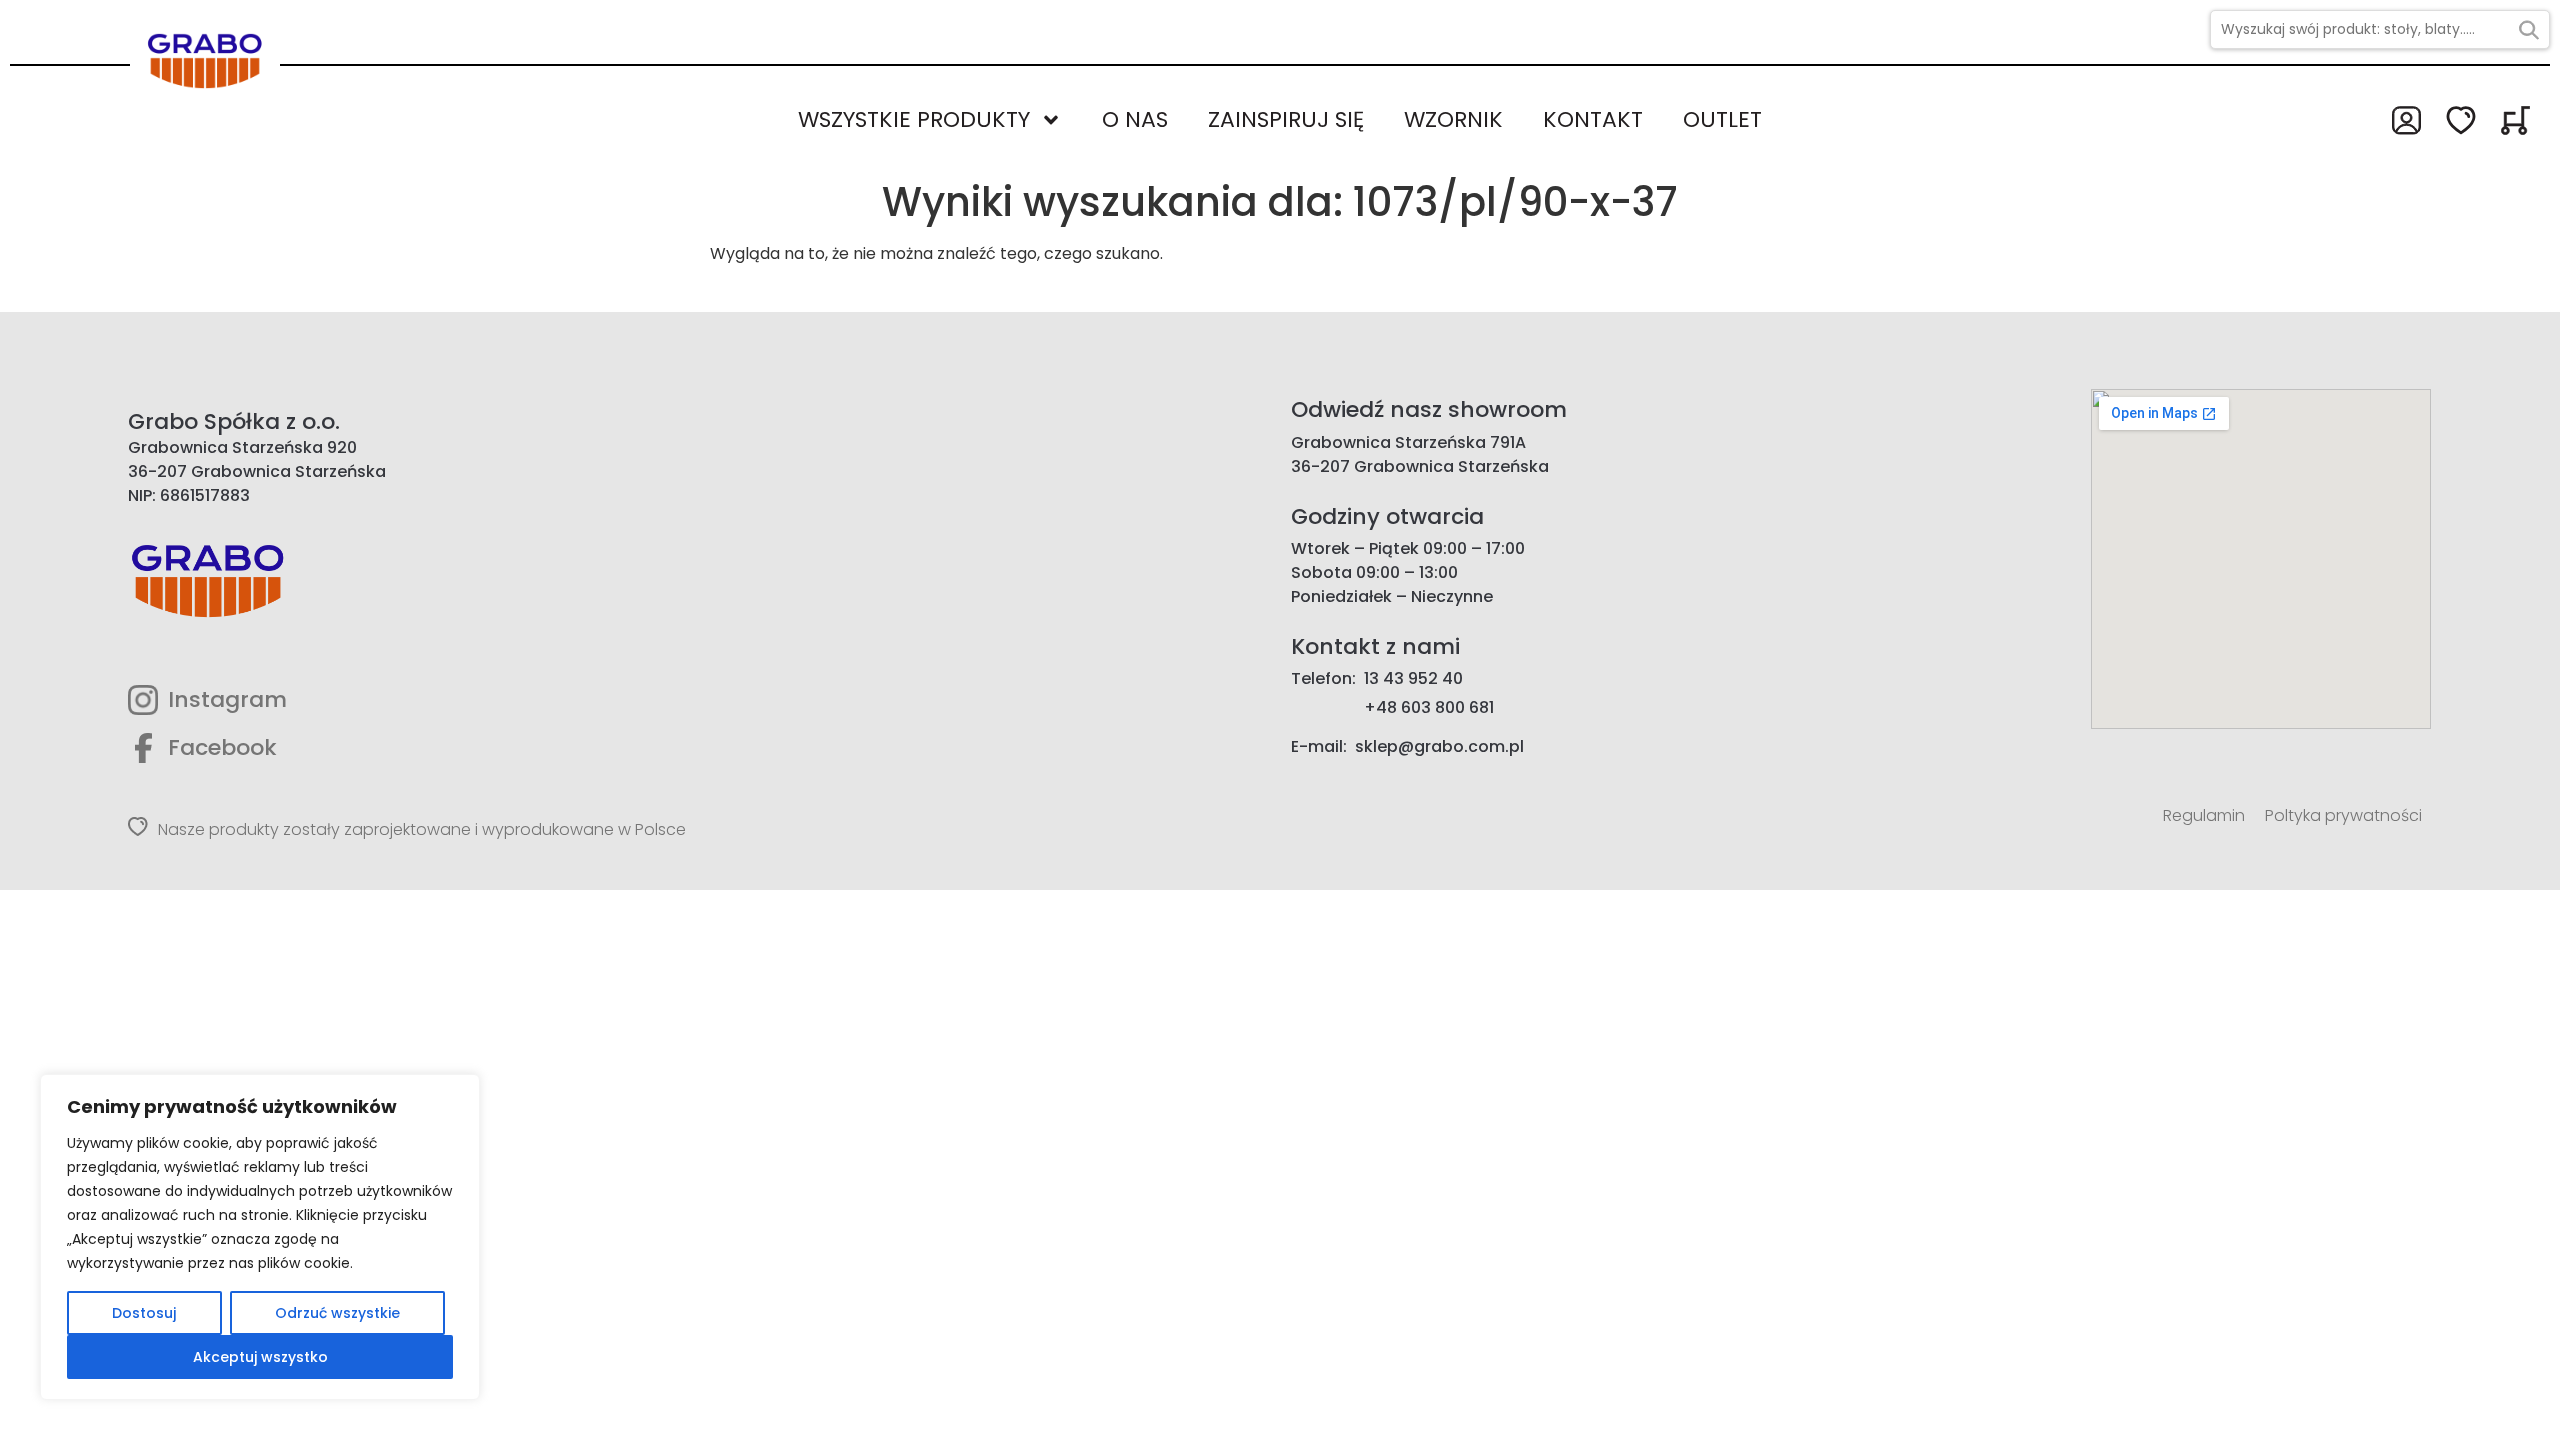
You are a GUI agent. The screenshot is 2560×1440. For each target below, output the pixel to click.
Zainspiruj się (1286, 119)
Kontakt (1593, 119)
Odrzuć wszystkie (337, 1313)
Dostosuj (144, 1313)
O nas (1135, 119)
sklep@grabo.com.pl (1439, 746)
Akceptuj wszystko (260, 1357)
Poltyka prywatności (2343, 815)
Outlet (1722, 119)
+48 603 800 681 (1429, 707)
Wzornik (1453, 119)
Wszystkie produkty (914, 119)
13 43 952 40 (1413, 678)
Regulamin (2204, 815)
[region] (260, 1237)
